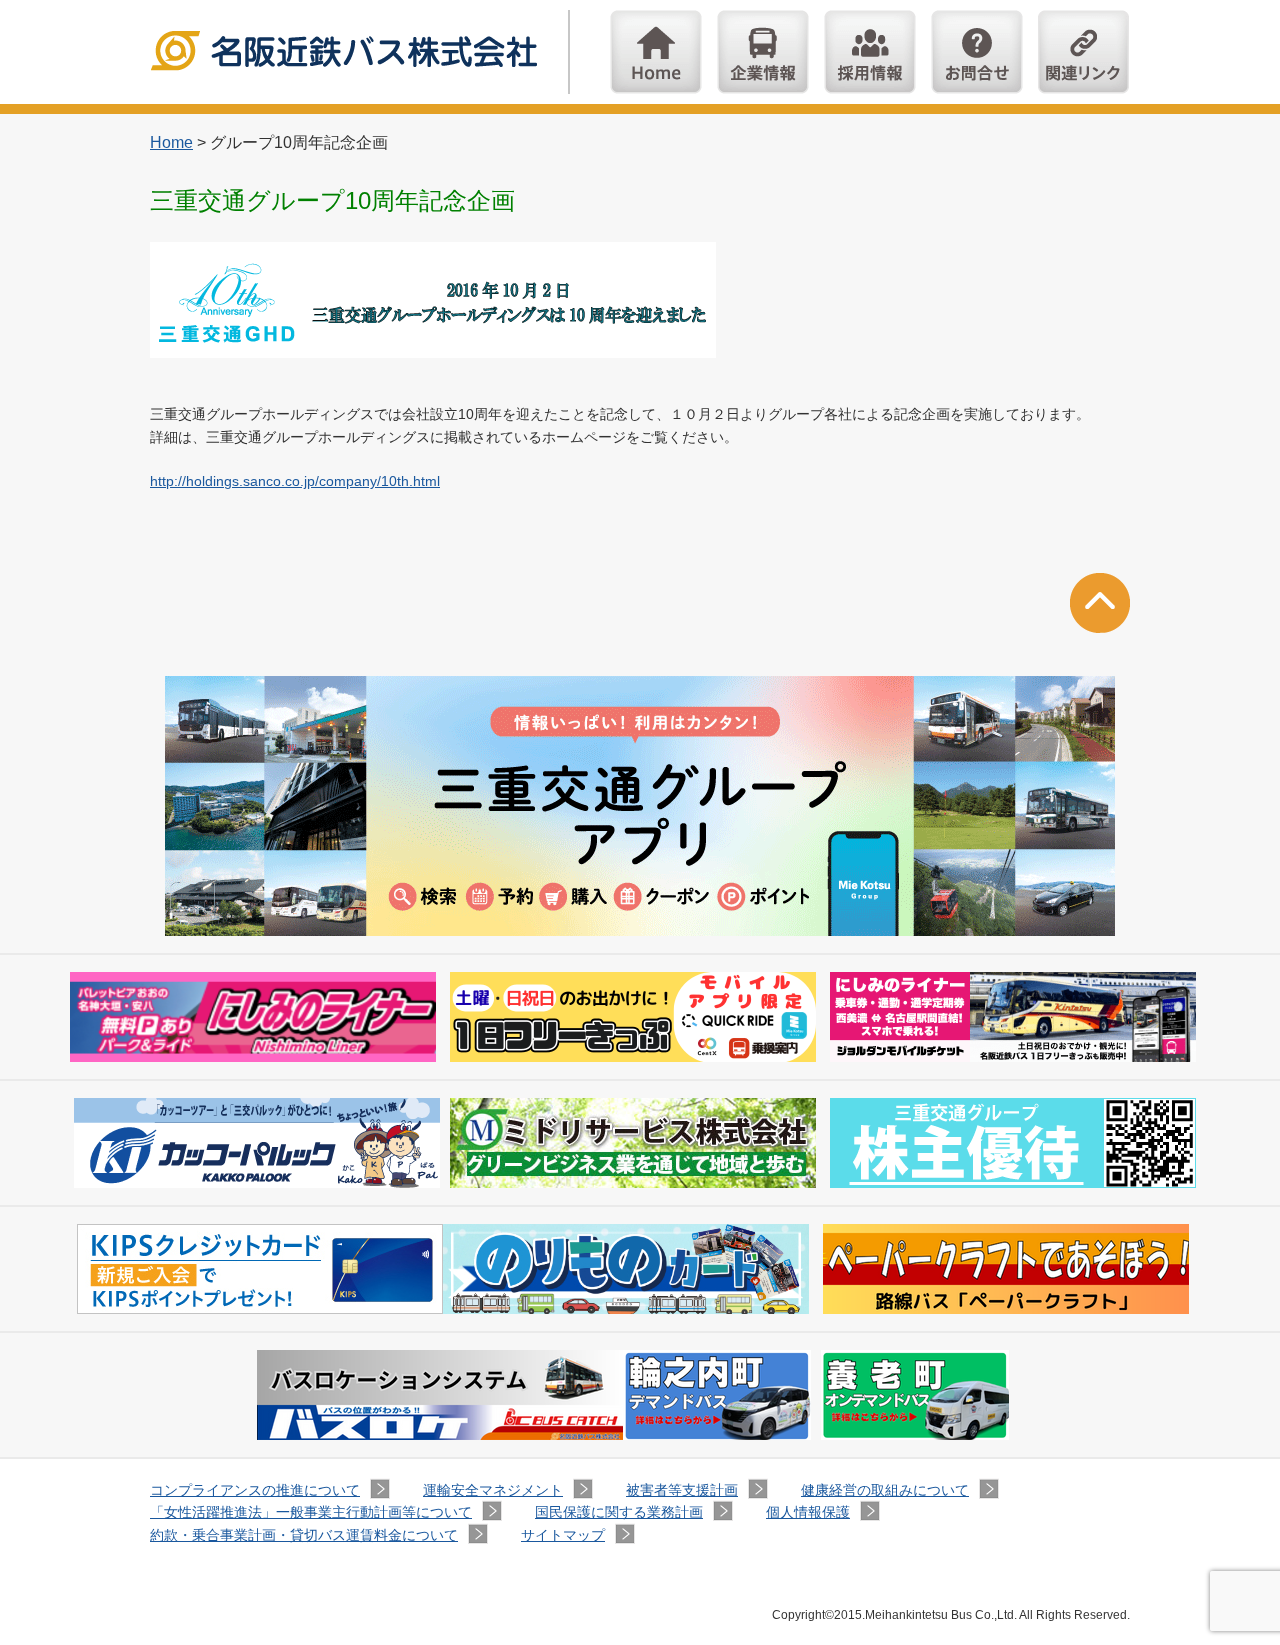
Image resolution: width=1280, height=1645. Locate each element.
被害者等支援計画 (682, 1490)
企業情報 (763, 52)
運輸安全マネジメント (493, 1490)
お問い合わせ (977, 52)
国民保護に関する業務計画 (619, 1512)
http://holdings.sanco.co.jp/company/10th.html (295, 481)
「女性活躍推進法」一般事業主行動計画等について (311, 1512)
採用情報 (870, 52)
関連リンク (1084, 52)
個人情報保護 (808, 1512)
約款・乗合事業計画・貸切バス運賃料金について (304, 1535)
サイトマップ (563, 1535)
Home (656, 52)
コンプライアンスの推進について (255, 1490)
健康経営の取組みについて (885, 1490)
